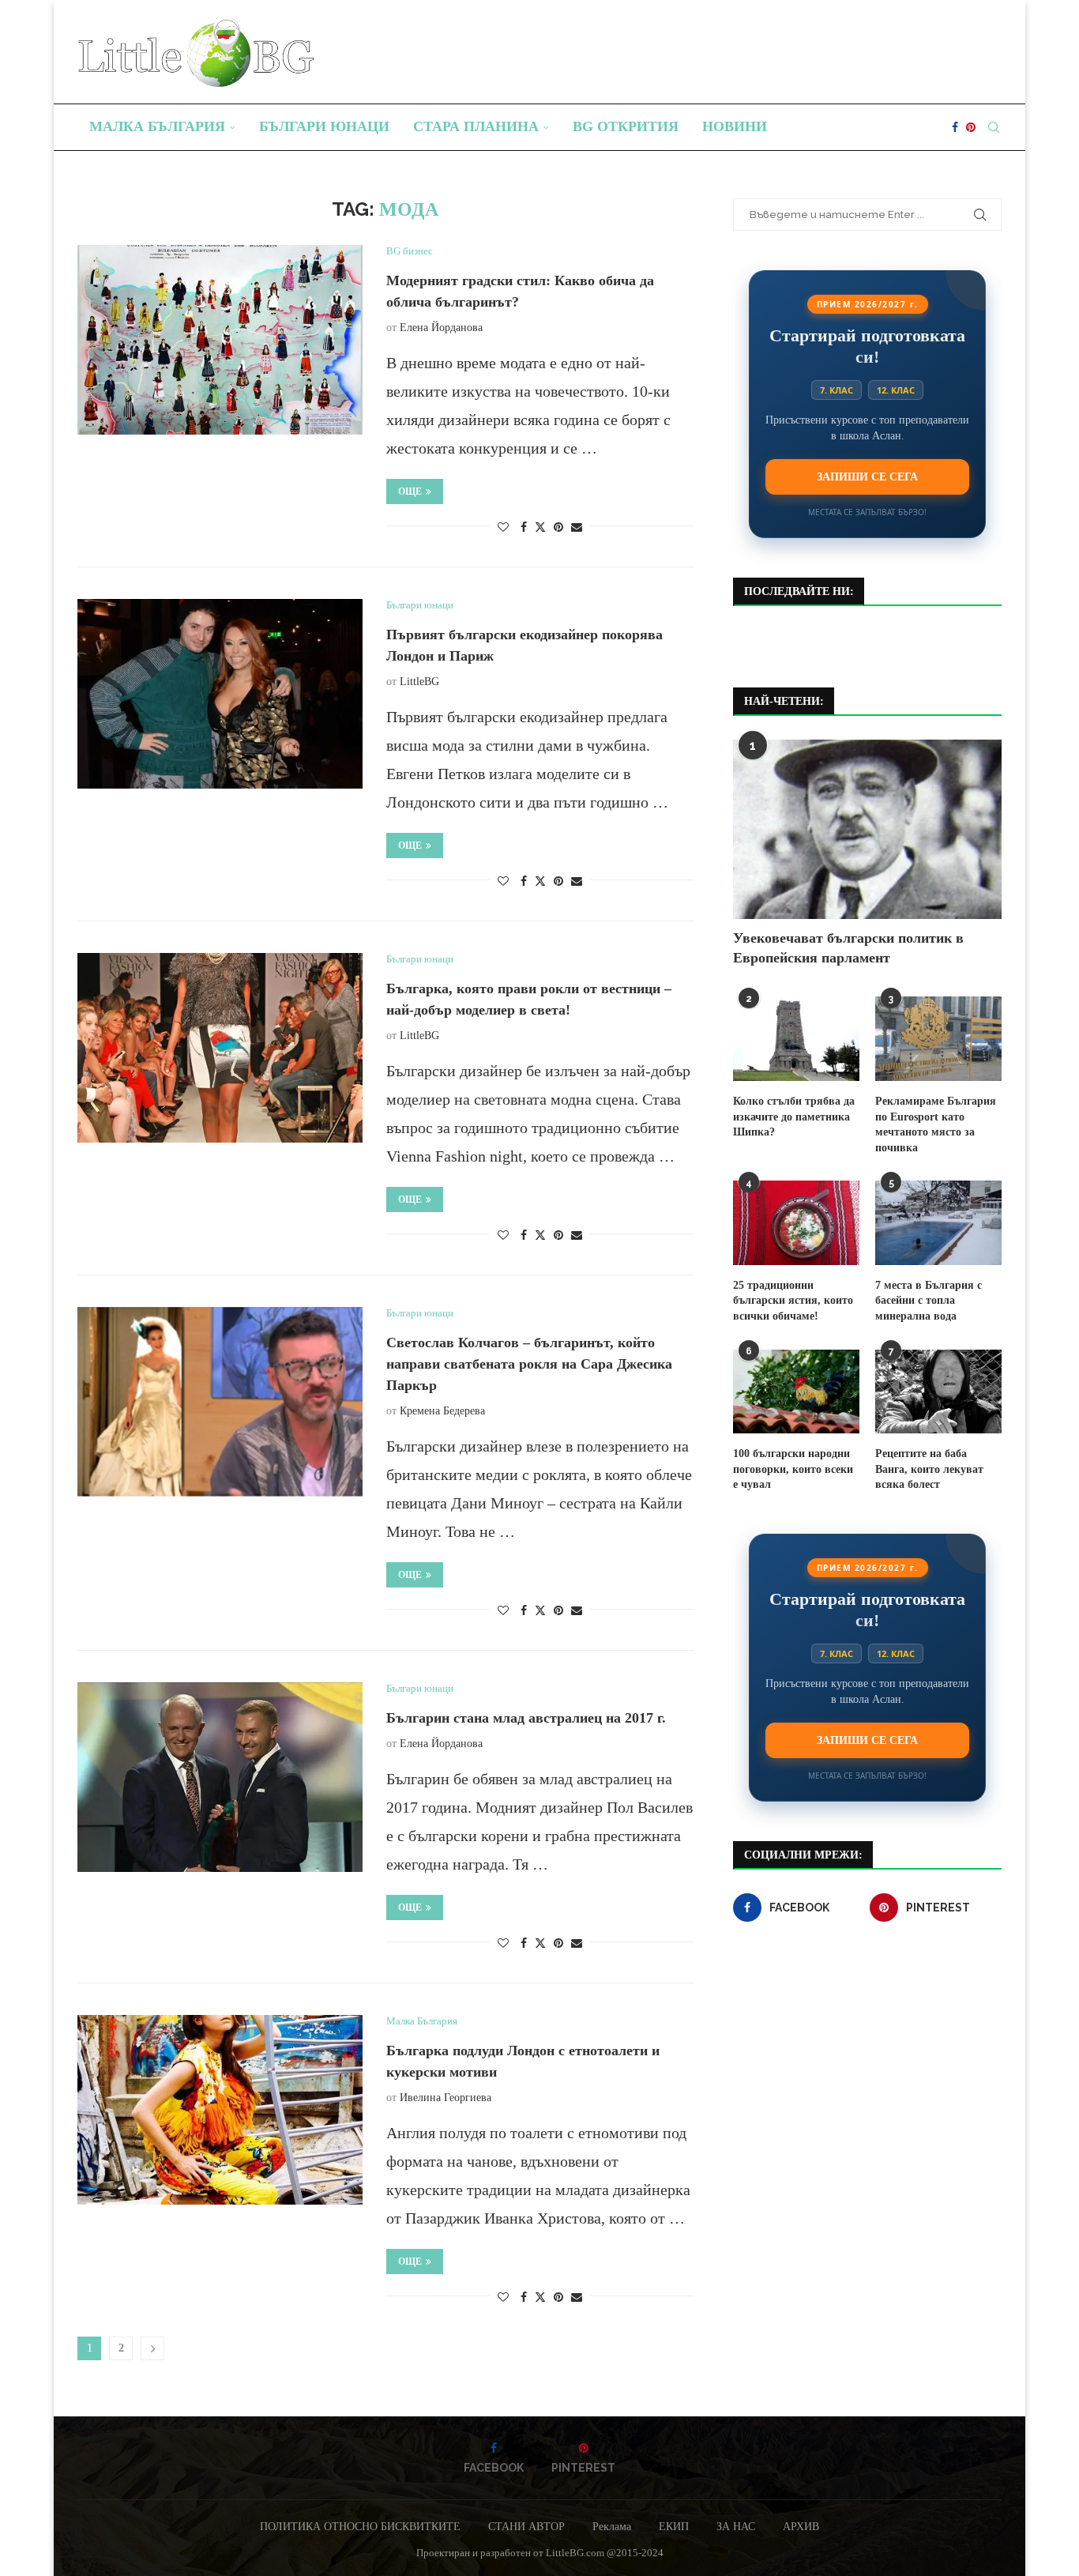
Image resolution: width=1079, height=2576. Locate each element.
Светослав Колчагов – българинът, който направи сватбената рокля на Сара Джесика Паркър (529, 1364)
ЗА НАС (736, 2527)
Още (410, 491)
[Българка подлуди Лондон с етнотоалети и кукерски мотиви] (220, 2110)
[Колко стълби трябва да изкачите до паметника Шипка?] (796, 1039)
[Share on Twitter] (540, 527)
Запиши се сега (867, 476)
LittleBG (419, 682)
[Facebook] (955, 127)
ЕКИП (674, 2527)
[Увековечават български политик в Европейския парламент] (867, 829)
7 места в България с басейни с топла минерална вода (929, 1301)
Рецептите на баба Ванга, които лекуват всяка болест (929, 1469)
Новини (735, 126)
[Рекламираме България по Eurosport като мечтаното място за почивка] (938, 1039)
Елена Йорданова (441, 328)
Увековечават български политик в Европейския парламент (848, 948)
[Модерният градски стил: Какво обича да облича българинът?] (220, 340)
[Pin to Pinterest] (558, 528)
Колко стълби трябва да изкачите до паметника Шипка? (794, 1117)
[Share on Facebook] (524, 528)
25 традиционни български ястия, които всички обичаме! (793, 1301)
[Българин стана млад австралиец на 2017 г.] (220, 1777)
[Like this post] (503, 528)
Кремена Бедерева (442, 1411)
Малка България (157, 126)
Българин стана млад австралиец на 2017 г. (526, 1718)
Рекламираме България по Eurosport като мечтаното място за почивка (936, 1124)
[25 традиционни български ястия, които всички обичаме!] (796, 1223)
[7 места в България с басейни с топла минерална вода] (938, 1223)
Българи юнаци (324, 126)
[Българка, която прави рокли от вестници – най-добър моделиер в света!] (220, 1048)
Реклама (612, 2527)
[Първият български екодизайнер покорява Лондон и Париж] (220, 694)
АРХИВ (801, 2527)
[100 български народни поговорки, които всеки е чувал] (796, 1392)
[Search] (994, 127)
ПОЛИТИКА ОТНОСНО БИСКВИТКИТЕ (360, 2527)
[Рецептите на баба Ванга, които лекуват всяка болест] (938, 1392)
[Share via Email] (577, 528)
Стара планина (476, 126)
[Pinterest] (971, 127)
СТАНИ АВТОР (526, 2527)
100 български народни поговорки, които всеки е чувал (793, 1469)
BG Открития (626, 126)
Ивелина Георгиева (446, 2098)
